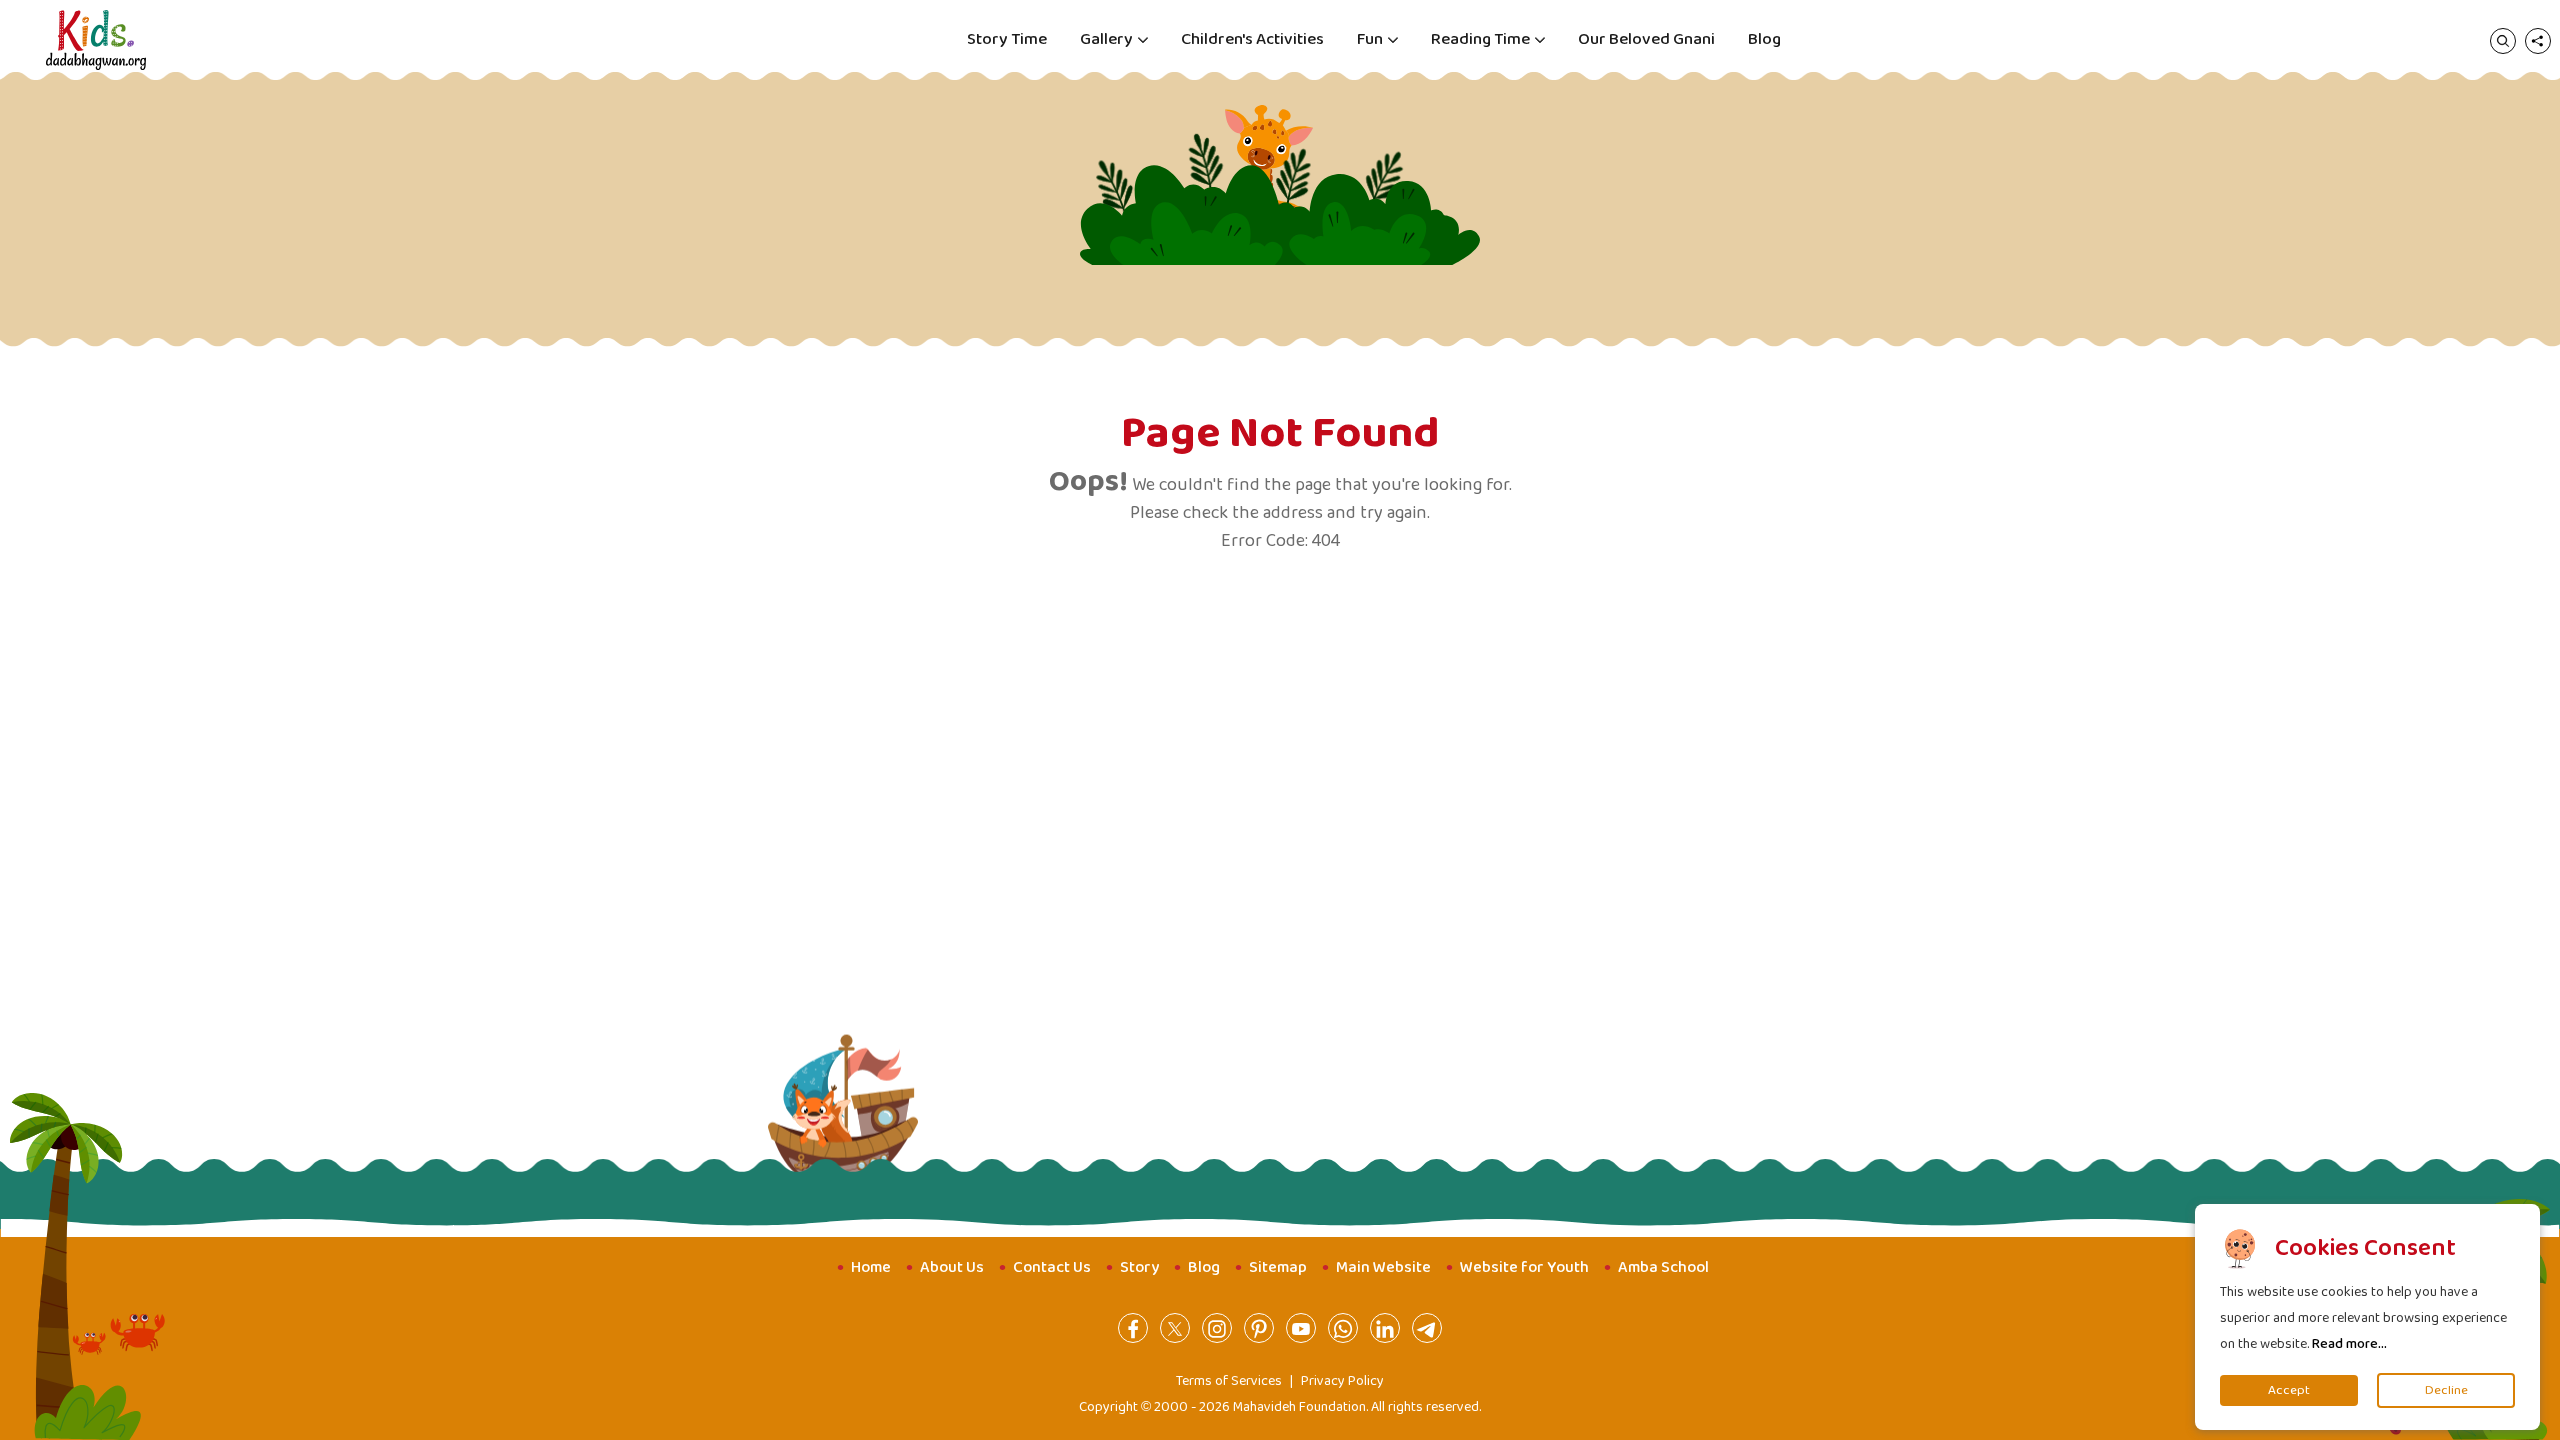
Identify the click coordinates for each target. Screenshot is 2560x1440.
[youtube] (1301, 1328)
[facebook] (1133, 1328)
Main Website (1383, 1267)
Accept (2289, 1390)
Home (871, 1267)
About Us (952, 1267)
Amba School (1663, 1267)
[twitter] (1175, 1328)
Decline (2446, 1390)
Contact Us (1052, 1267)
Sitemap (1278, 1267)
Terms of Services (1229, 1381)
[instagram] (1217, 1328)
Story (1139, 1267)
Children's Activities (1252, 39)
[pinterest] (1259, 1328)
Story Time (1007, 39)
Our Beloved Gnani (1646, 39)
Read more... (2349, 1344)
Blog (1764, 39)
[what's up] (1343, 1328)
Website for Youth (1524, 1267)
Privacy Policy (1342, 1381)
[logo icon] (96, 40)
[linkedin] (1385, 1328)
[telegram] (1427, 1328)
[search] (2503, 40)
